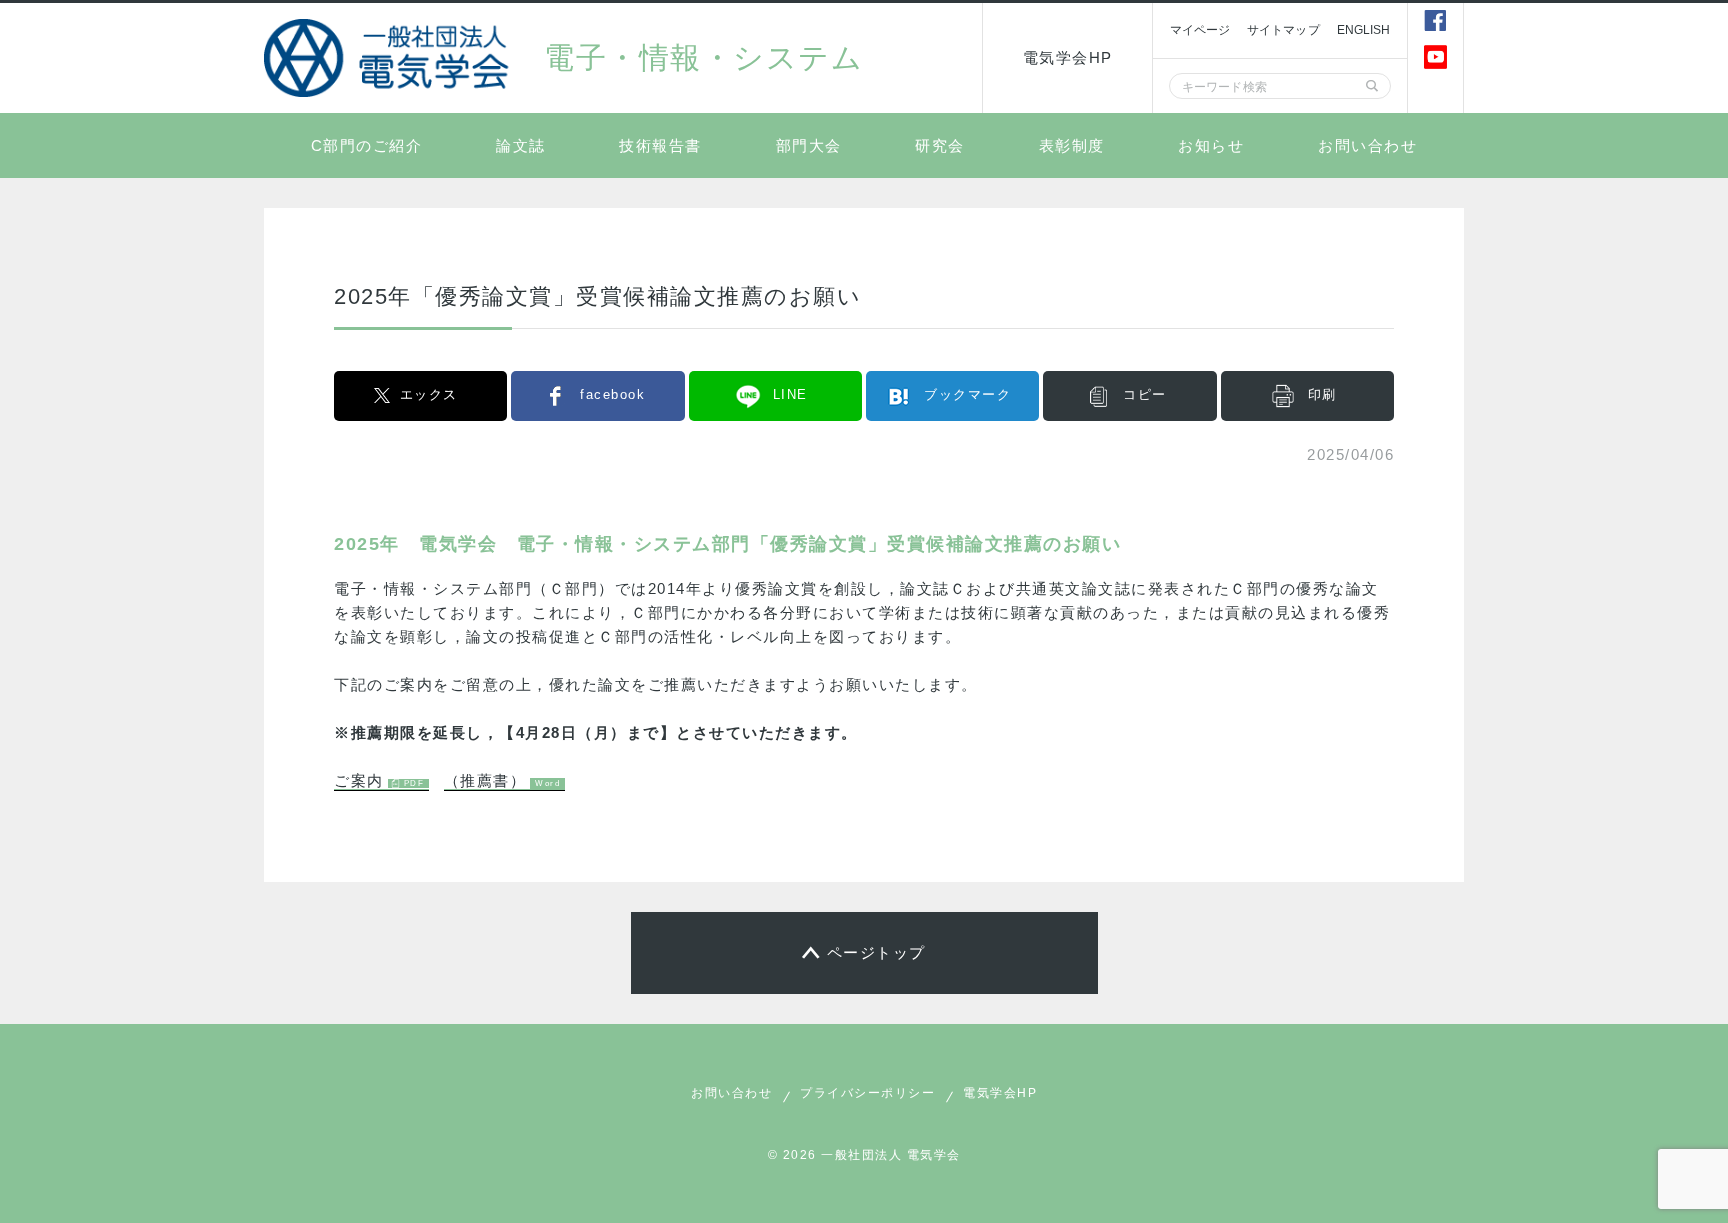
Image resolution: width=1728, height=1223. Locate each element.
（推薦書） (485, 780)
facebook (612, 394)
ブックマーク (967, 394)
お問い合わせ (1367, 145)
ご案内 (359, 780)
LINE (790, 394)
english (1364, 30)
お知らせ (1211, 145)
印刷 (1322, 394)
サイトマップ (1283, 30)
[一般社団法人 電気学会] (389, 58)
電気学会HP (1068, 57)
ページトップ (876, 952)
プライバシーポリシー (867, 1093)
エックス (429, 394)
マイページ (1200, 30)
